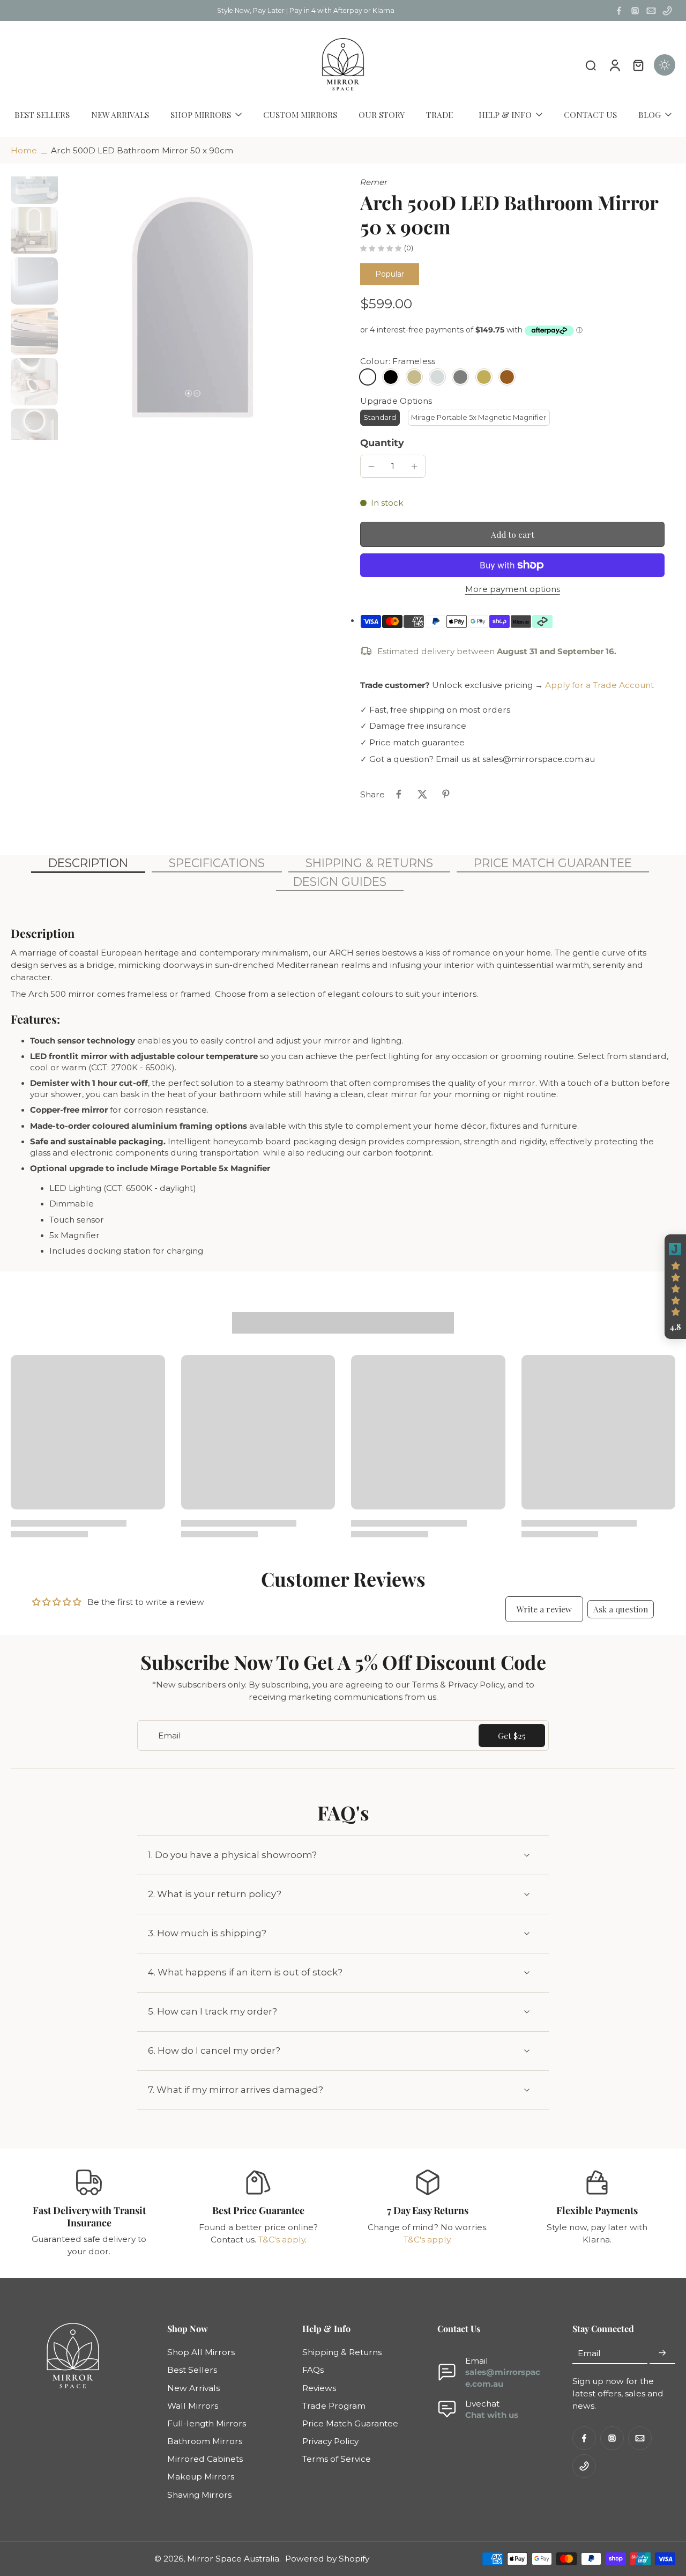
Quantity (382, 443)
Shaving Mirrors (199, 2495)
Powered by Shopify (327, 2559)
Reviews (319, 2388)
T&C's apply (282, 2240)
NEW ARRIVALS (120, 114)
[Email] (651, 11)
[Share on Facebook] (399, 794)
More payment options (513, 590)
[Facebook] (619, 11)
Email (589, 2353)
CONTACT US (590, 114)
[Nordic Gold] (484, 377)
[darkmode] (665, 65)
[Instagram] (635, 11)
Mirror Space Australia (233, 2559)
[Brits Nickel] (437, 377)
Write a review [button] (544, 1609)
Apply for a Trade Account (599, 685)
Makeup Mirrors (201, 2477)
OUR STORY (382, 114)
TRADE (439, 114)
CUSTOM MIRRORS (300, 114)
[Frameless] (368, 377)
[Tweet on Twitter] (422, 794)
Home (24, 150)
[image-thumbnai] (34, 180)
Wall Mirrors (193, 2406)
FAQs (313, 2370)
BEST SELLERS (42, 114)
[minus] (371, 467)
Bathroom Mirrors (205, 2441)
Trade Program (334, 2406)
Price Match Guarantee (350, 2423)
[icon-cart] (638, 65)
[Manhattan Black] (391, 377)
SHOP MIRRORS (201, 114)
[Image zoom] (194, 308)
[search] (591, 65)
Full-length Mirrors (207, 2423)
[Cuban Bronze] (507, 377)
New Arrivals (193, 2388)
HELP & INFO (505, 114)
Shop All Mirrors (201, 2352)
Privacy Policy (330, 2441)
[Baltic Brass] (414, 377)
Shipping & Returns (342, 2352)
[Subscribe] (662, 2353)
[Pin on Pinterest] (446, 794)
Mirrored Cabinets (205, 2459)
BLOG (650, 114)
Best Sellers (192, 2370)
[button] (512, 534)
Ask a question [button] (621, 1609)
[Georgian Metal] (460, 377)
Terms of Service (337, 2459)
